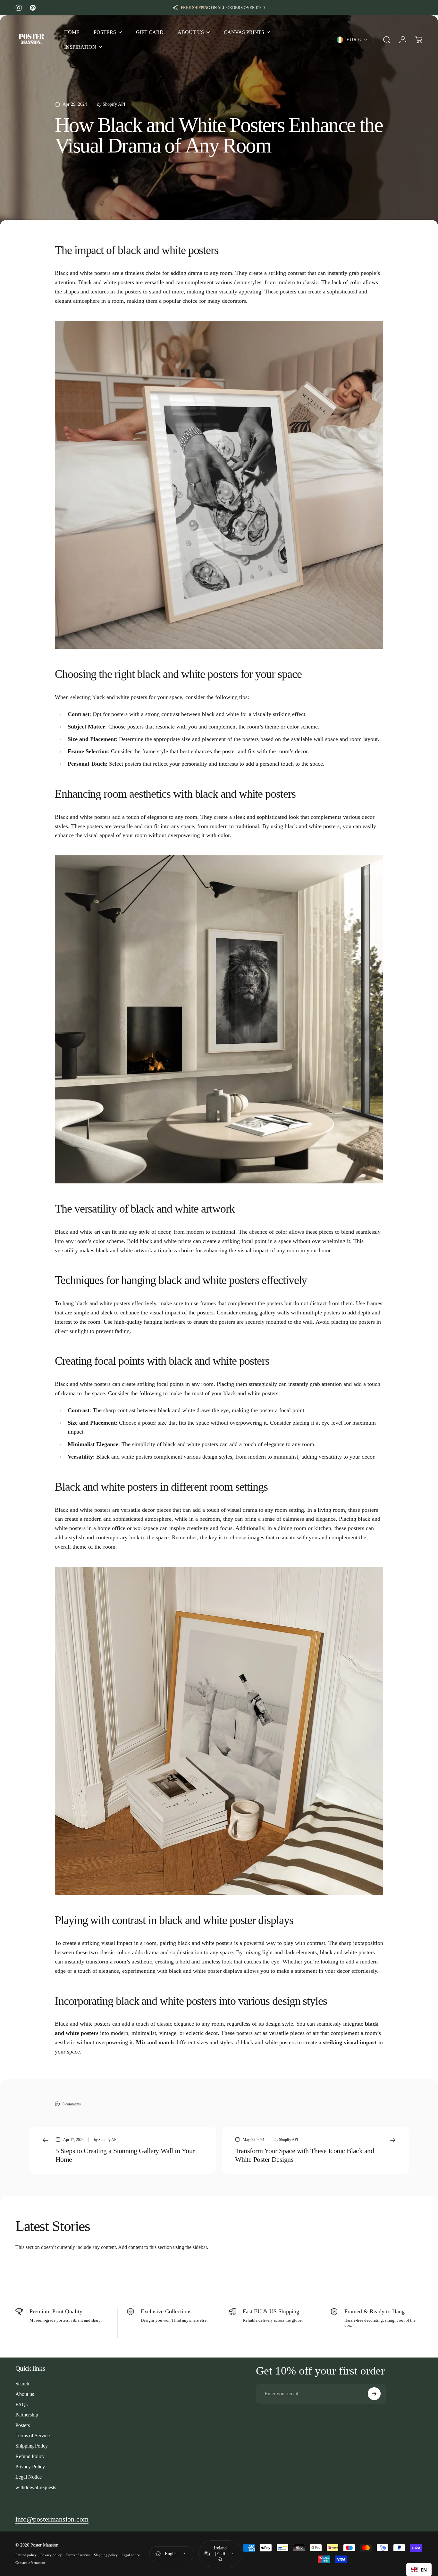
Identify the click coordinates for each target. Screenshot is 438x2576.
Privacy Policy (30, 2467)
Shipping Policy (32, 2446)
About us (25, 2394)
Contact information (30, 2563)
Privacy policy (51, 2555)
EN (424, 2570)
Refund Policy (30, 2456)
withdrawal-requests (36, 2487)
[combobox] (419, 2570)
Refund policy (26, 2555)
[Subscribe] (374, 2394)
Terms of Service (33, 2436)
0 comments (72, 2104)
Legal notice (131, 2555)
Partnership (27, 2415)
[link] (52, 2519)
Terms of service (78, 2555)
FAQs (21, 2404)
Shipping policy (106, 2555)
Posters (23, 2425)
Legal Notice (29, 2477)
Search (22, 2384)
